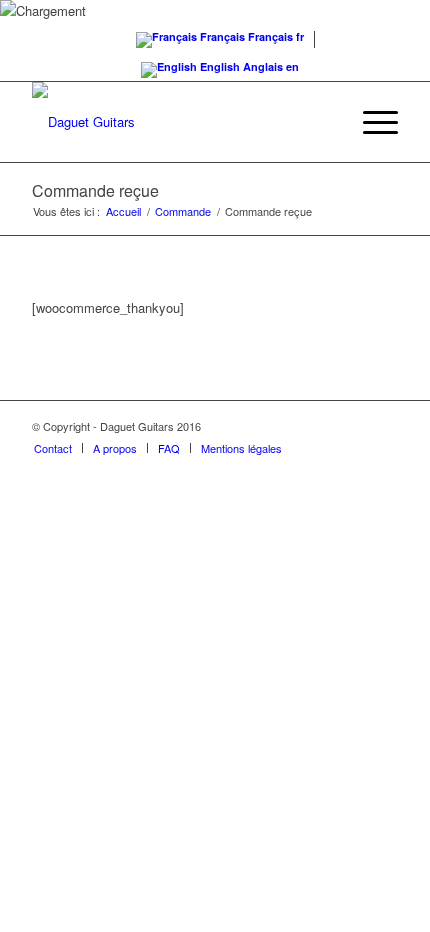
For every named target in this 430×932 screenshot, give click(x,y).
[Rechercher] (323, 122)
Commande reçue (95, 190)
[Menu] (370, 122)
